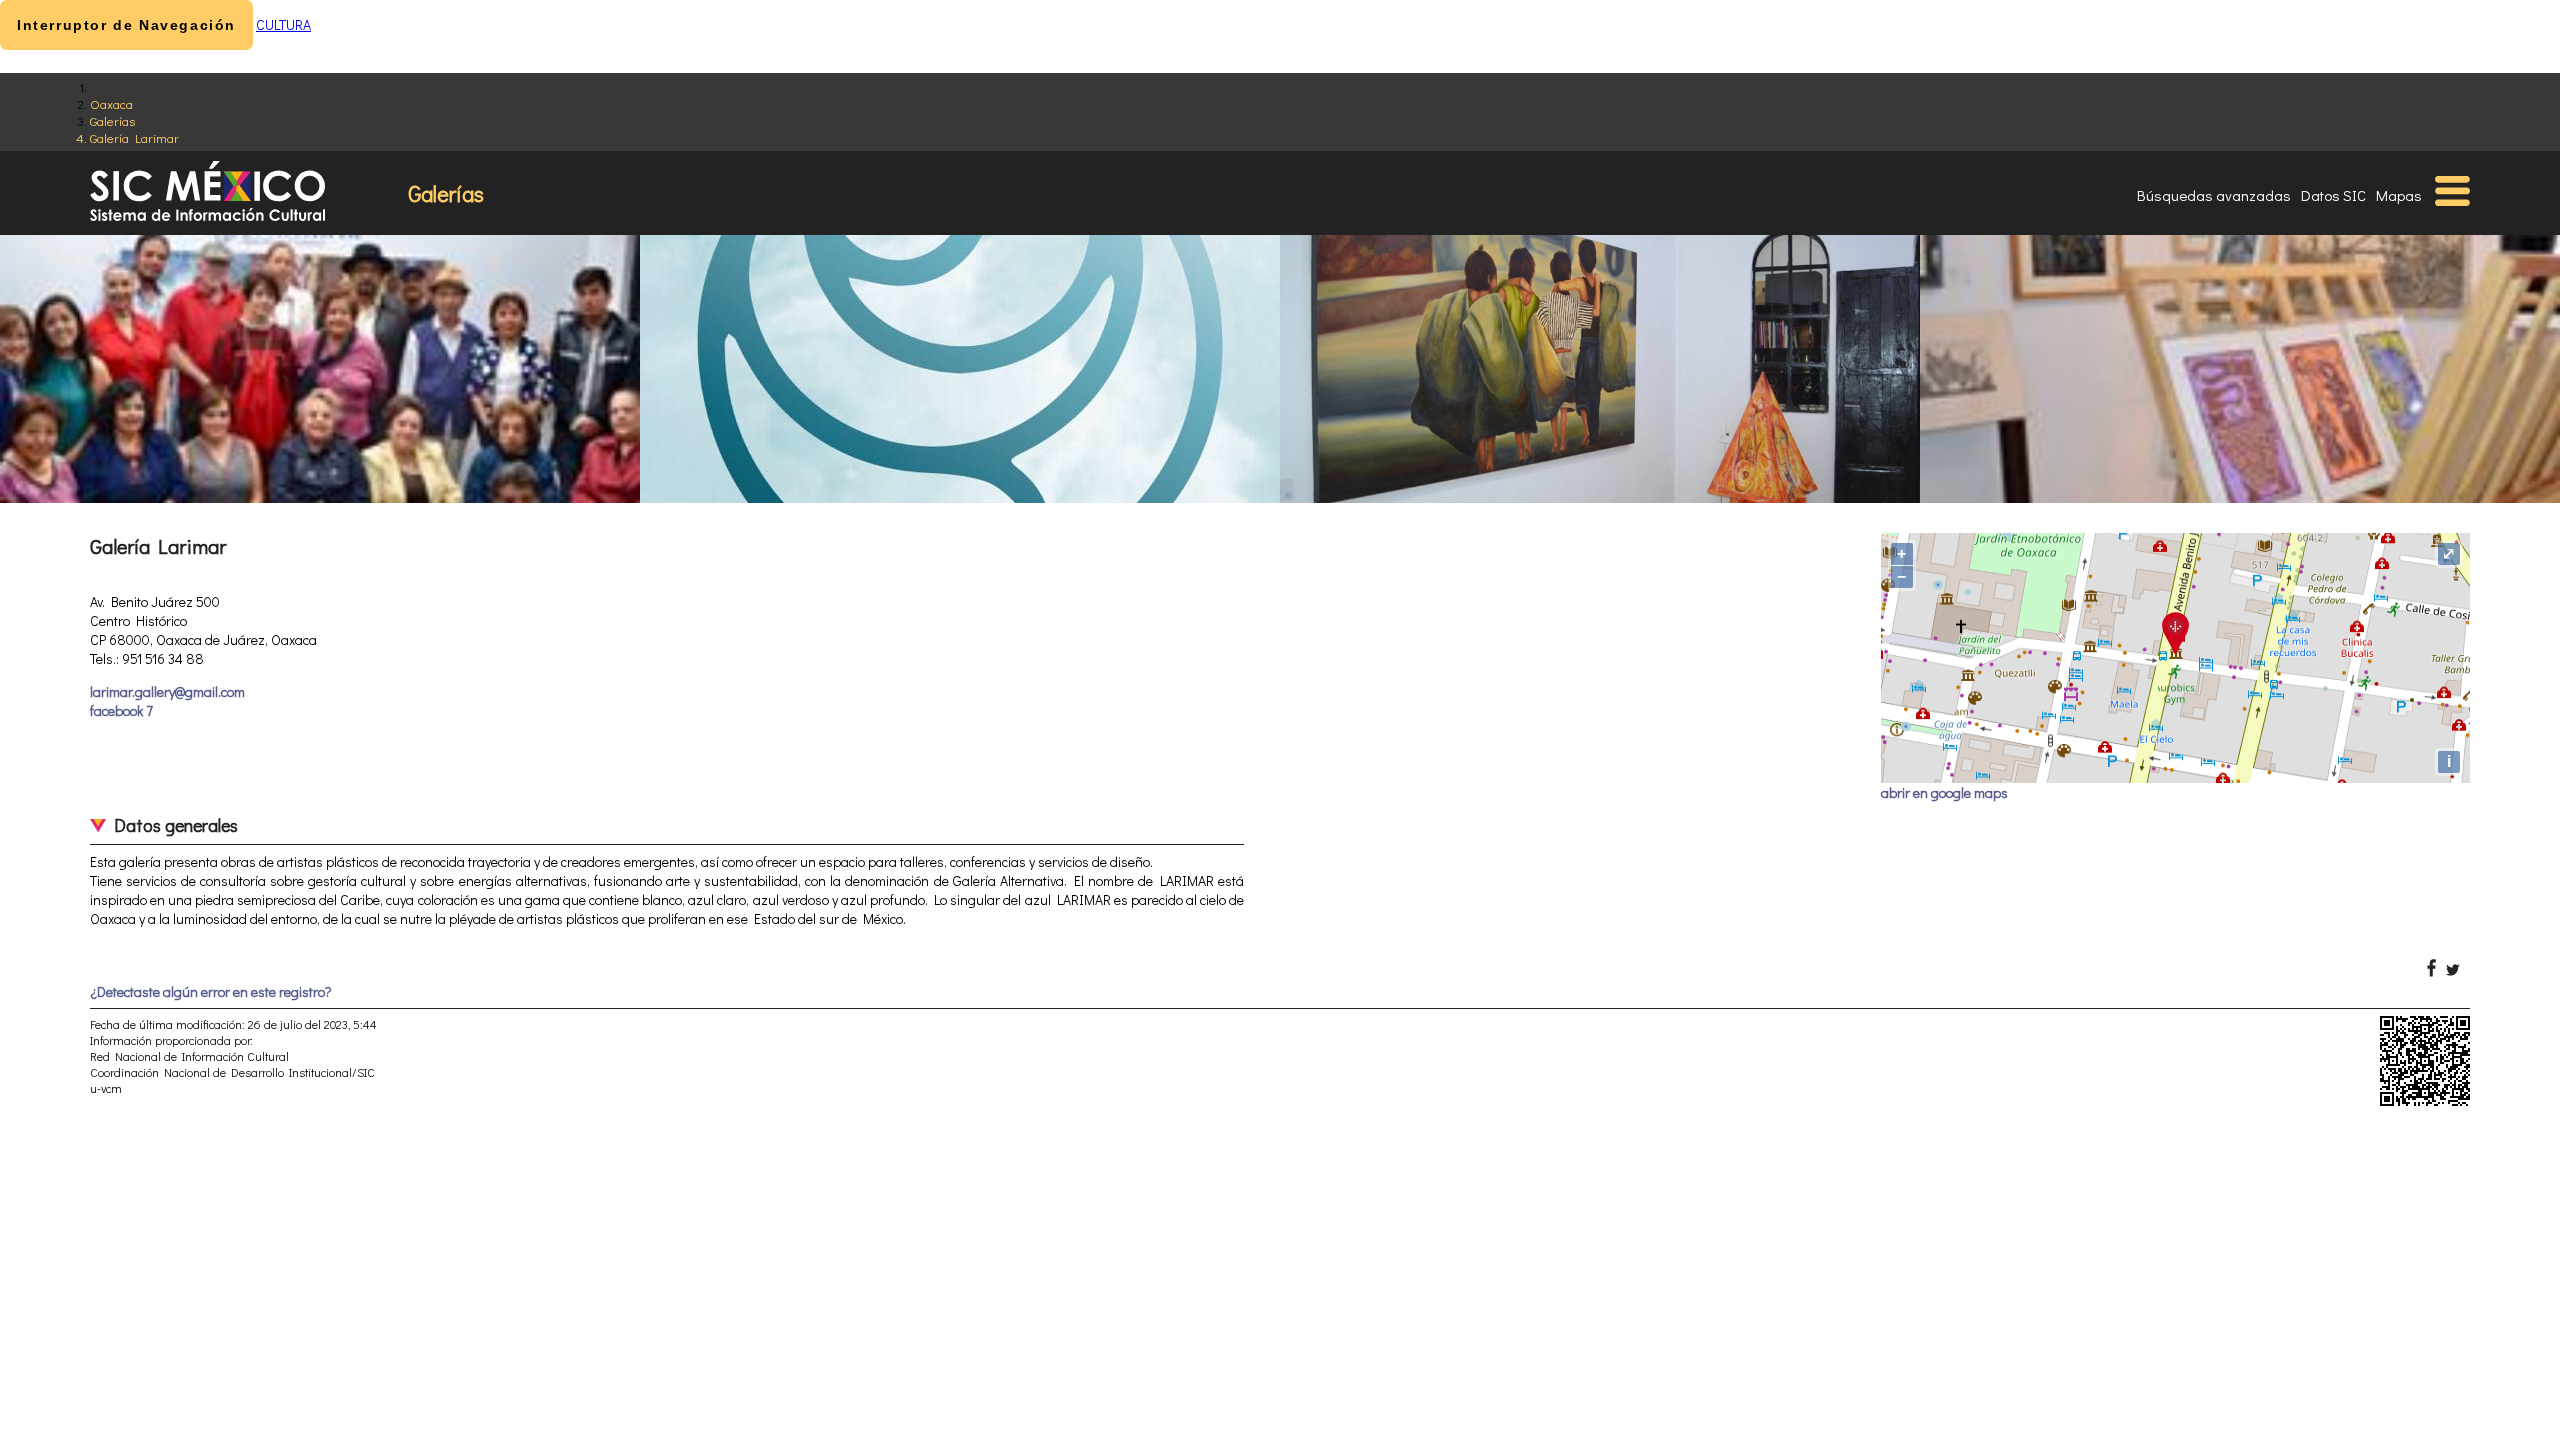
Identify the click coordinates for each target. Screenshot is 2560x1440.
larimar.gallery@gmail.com (167, 691)
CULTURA (283, 24)
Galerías (112, 120)
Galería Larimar (134, 137)
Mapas (2399, 195)
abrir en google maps (1944, 792)
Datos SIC (2333, 195)
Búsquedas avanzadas (2214, 195)
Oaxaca (111, 103)
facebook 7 (121, 710)
